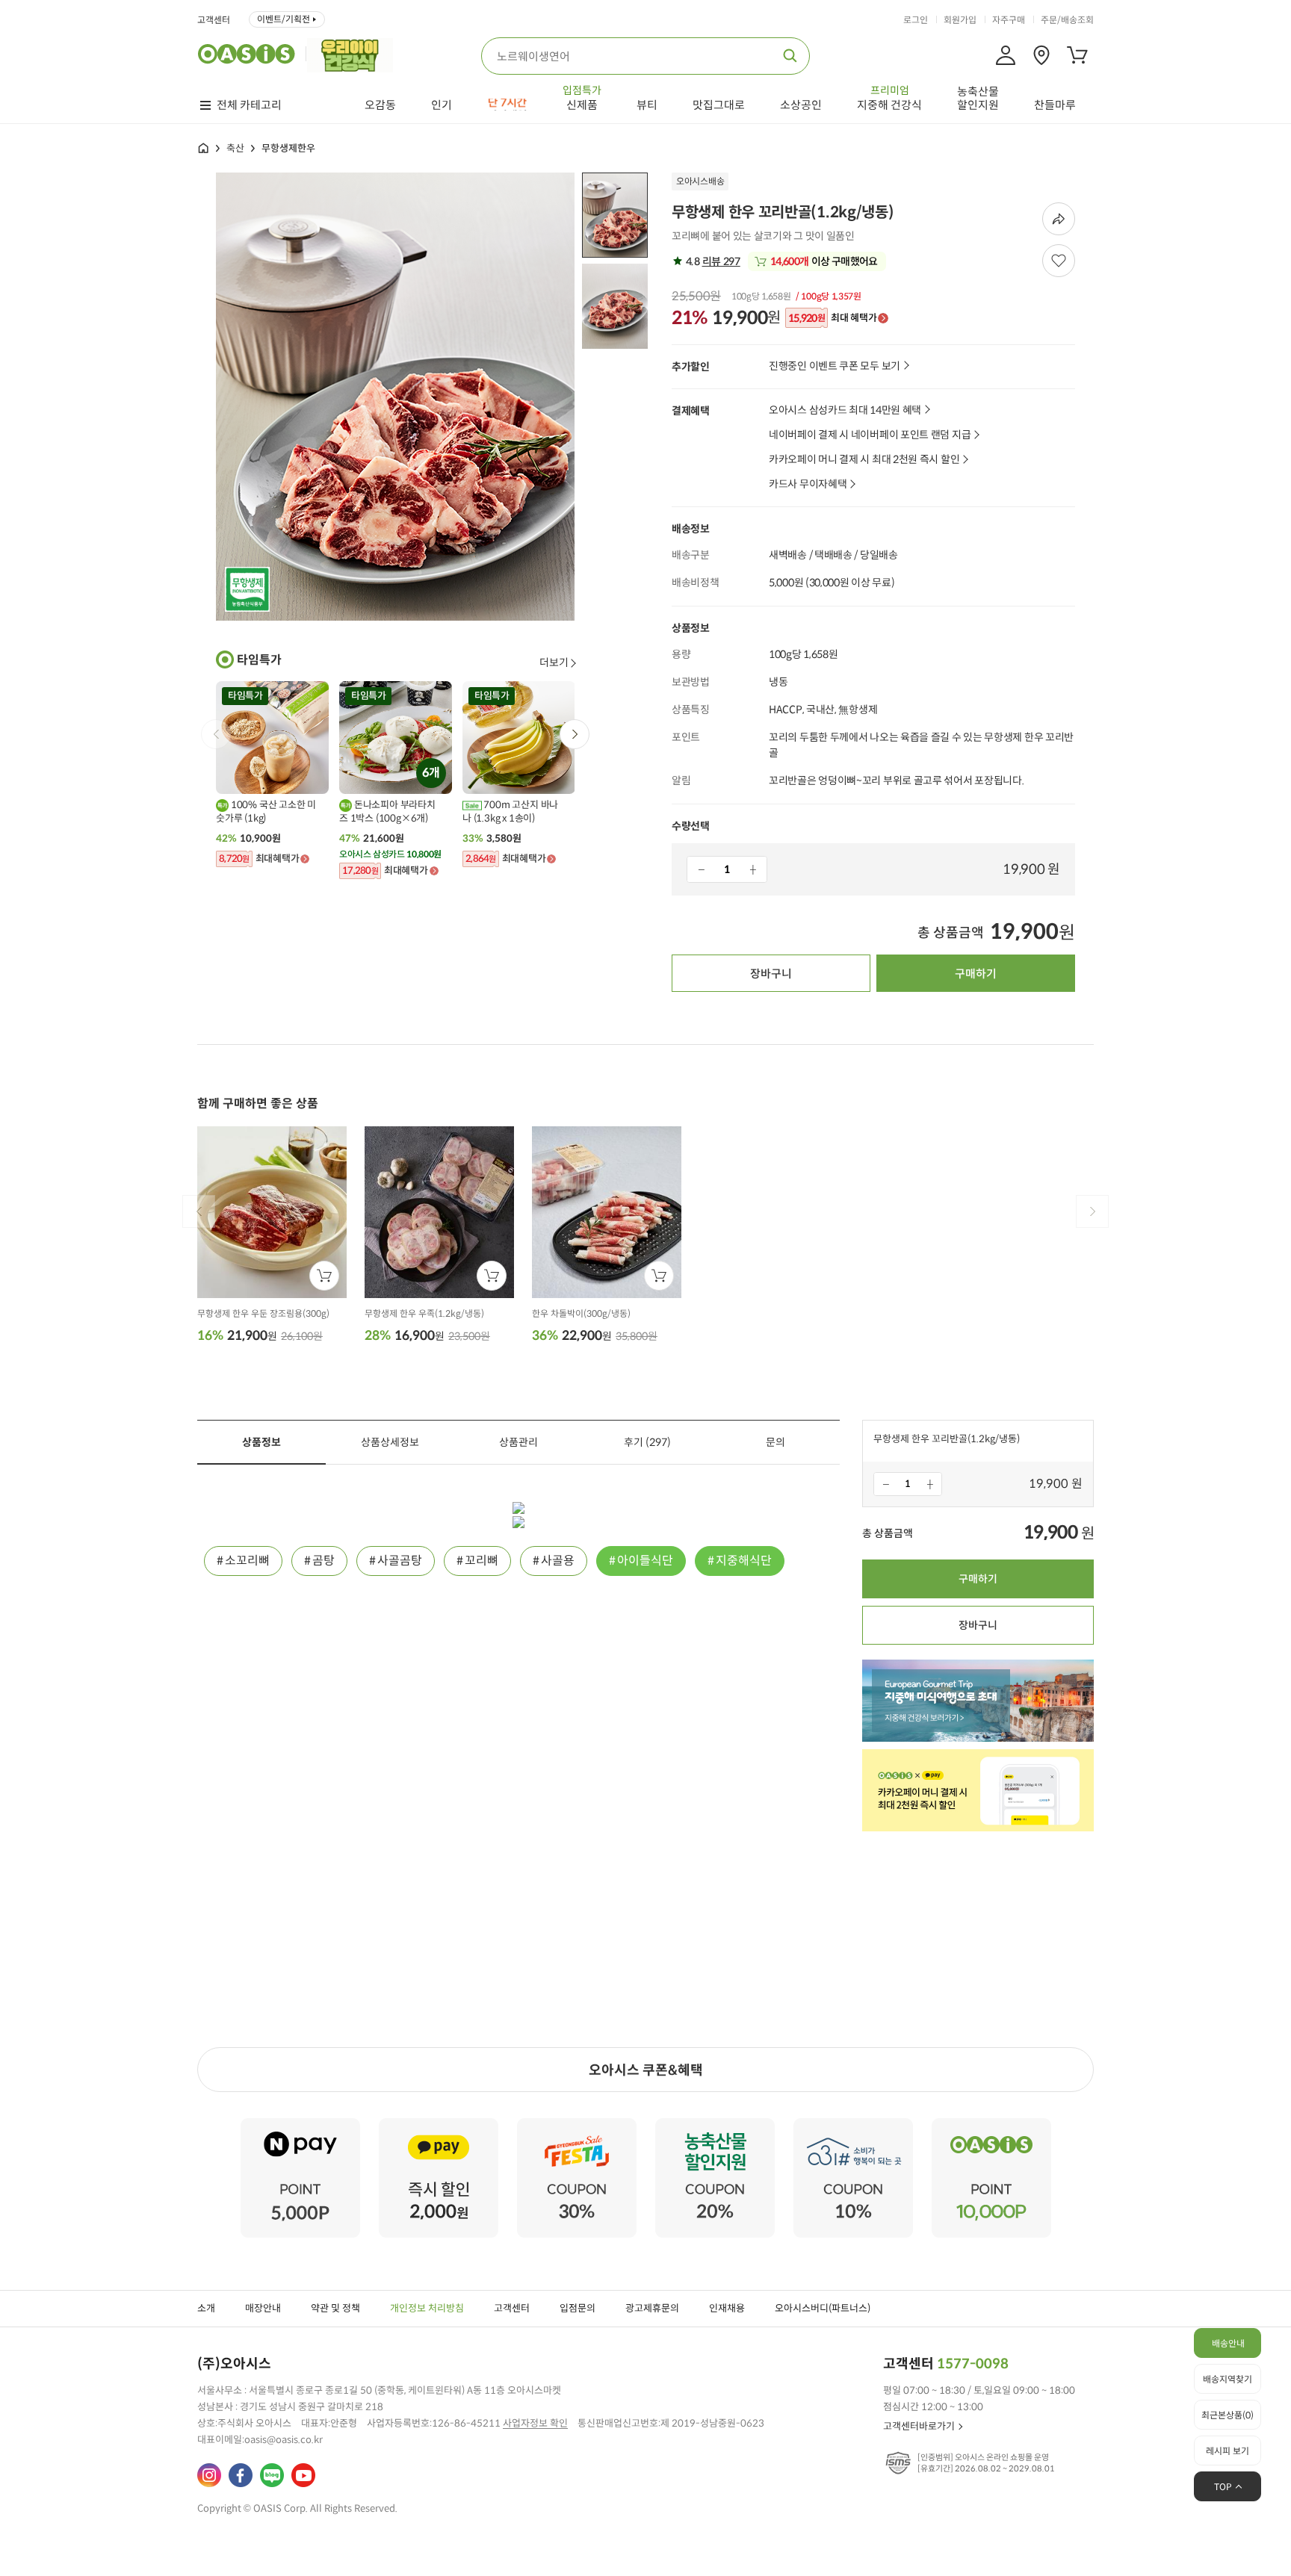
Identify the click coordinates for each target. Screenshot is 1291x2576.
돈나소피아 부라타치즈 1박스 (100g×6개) (387, 811)
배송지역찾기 (1227, 2379)
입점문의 (578, 2308)
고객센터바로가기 (919, 2426)
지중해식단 (744, 1561)
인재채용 (727, 2308)
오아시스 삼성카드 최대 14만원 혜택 (845, 410)
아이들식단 (645, 1561)
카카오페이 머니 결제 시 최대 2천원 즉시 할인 (864, 460)
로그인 (916, 20)
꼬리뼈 (482, 1561)
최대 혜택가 (832, 318)
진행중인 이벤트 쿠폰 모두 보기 (835, 366)
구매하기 (976, 974)
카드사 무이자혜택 (808, 484)
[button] (575, 734)
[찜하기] (1059, 261)
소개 (206, 2308)
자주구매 (1009, 20)
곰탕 (323, 1561)
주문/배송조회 (1067, 20)
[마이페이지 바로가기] (1006, 55)
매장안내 (263, 2308)
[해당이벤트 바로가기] (300, 2125)
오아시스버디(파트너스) (823, 2308)
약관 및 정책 (335, 2308)
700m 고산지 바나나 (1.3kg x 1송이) (510, 811)
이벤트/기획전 (284, 19)
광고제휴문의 (652, 2308)
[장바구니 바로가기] (1077, 55)
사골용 (558, 1561)
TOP (1223, 2487)
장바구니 (771, 974)
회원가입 (960, 20)
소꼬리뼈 (247, 1561)
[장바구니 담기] (324, 1276)
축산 (235, 148)
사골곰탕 (400, 1561)
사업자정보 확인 (535, 2423)
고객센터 (214, 20)
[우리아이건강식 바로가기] (354, 54)
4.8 (712, 261)
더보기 (554, 662)
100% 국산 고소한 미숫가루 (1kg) (266, 811)
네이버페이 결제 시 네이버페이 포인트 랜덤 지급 (870, 435)
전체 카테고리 (249, 105)
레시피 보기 (1227, 2451)
